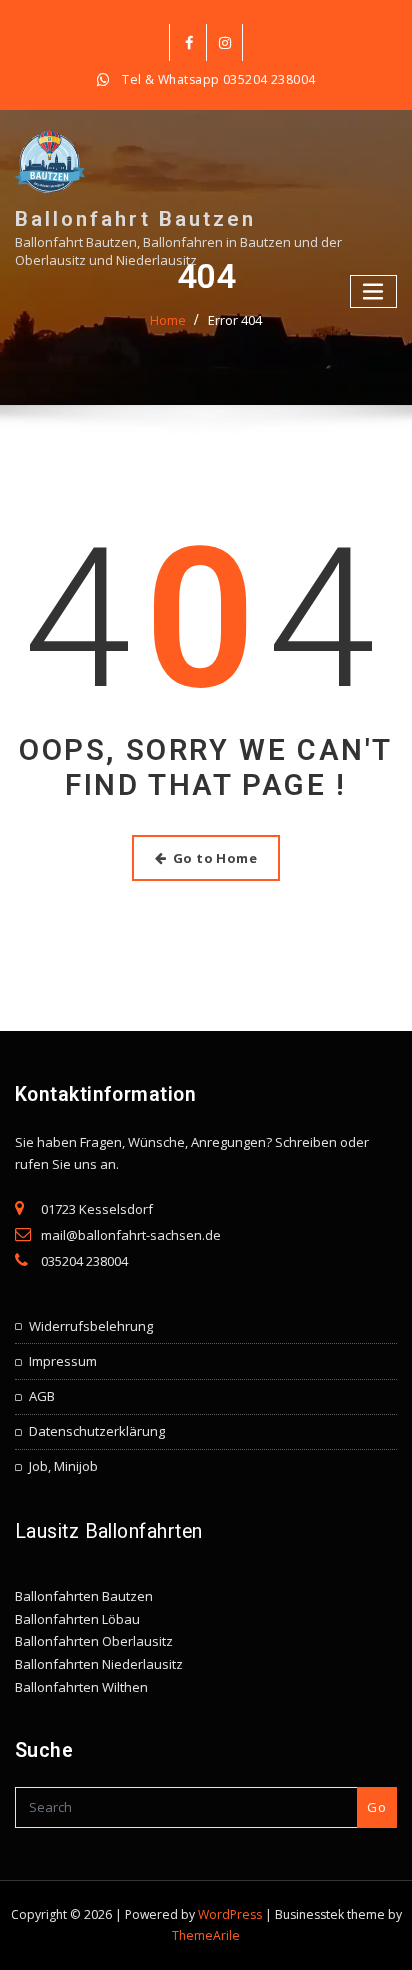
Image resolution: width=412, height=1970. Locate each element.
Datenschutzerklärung (97, 1431)
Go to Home (215, 858)
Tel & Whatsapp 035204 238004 (219, 79)
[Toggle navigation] (374, 291)
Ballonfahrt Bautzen (135, 219)
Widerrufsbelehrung (91, 1326)
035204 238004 (84, 1261)
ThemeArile (206, 1935)
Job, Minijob (63, 1466)
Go (376, 1807)
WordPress (230, 1914)
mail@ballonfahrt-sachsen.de (131, 1235)
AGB (42, 1396)
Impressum (63, 1361)
